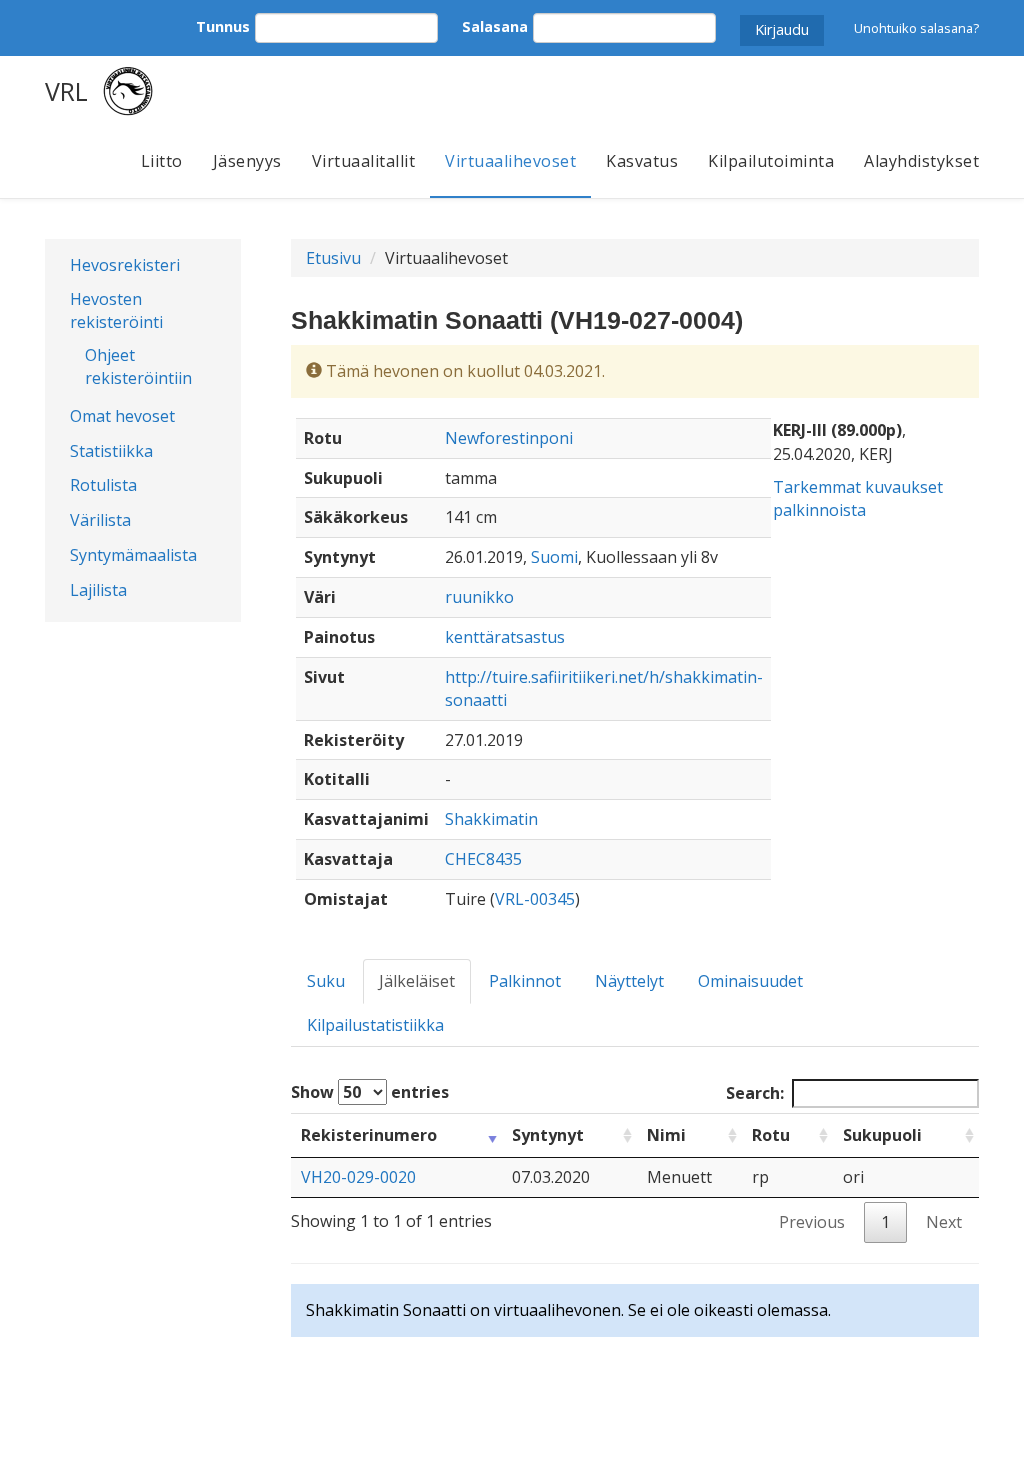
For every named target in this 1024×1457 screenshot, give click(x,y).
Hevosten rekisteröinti (116, 310)
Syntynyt (548, 1135)
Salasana (495, 26)
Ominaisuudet (750, 981)
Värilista (100, 520)
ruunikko (479, 597)
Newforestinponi (509, 438)
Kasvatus (642, 161)
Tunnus (223, 26)
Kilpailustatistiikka (375, 1025)
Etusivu (333, 258)
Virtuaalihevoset (510, 161)
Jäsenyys (247, 161)
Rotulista (103, 485)
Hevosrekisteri (125, 265)
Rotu (771, 1135)
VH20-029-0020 (358, 1177)
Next (944, 1222)
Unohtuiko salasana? (916, 28)
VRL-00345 (535, 899)
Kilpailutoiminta (771, 161)
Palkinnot (525, 981)
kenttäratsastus (505, 637)
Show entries (370, 1092)
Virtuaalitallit (364, 161)
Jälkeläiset (417, 981)
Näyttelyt (629, 981)
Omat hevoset (122, 416)
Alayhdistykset (921, 161)
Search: (755, 1093)
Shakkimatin (491, 819)
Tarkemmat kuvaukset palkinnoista (858, 498)
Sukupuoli (882, 1135)
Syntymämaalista (133, 555)
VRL (66, 91)
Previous (812, 1222)
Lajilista (98, 590)
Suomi (554, 557)
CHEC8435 (483, 859)
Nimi (666, 1135)
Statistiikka (111, 451)
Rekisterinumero (369, 1135)
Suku (326, 981)
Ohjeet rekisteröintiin (138, 366)
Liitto (162, 161)
